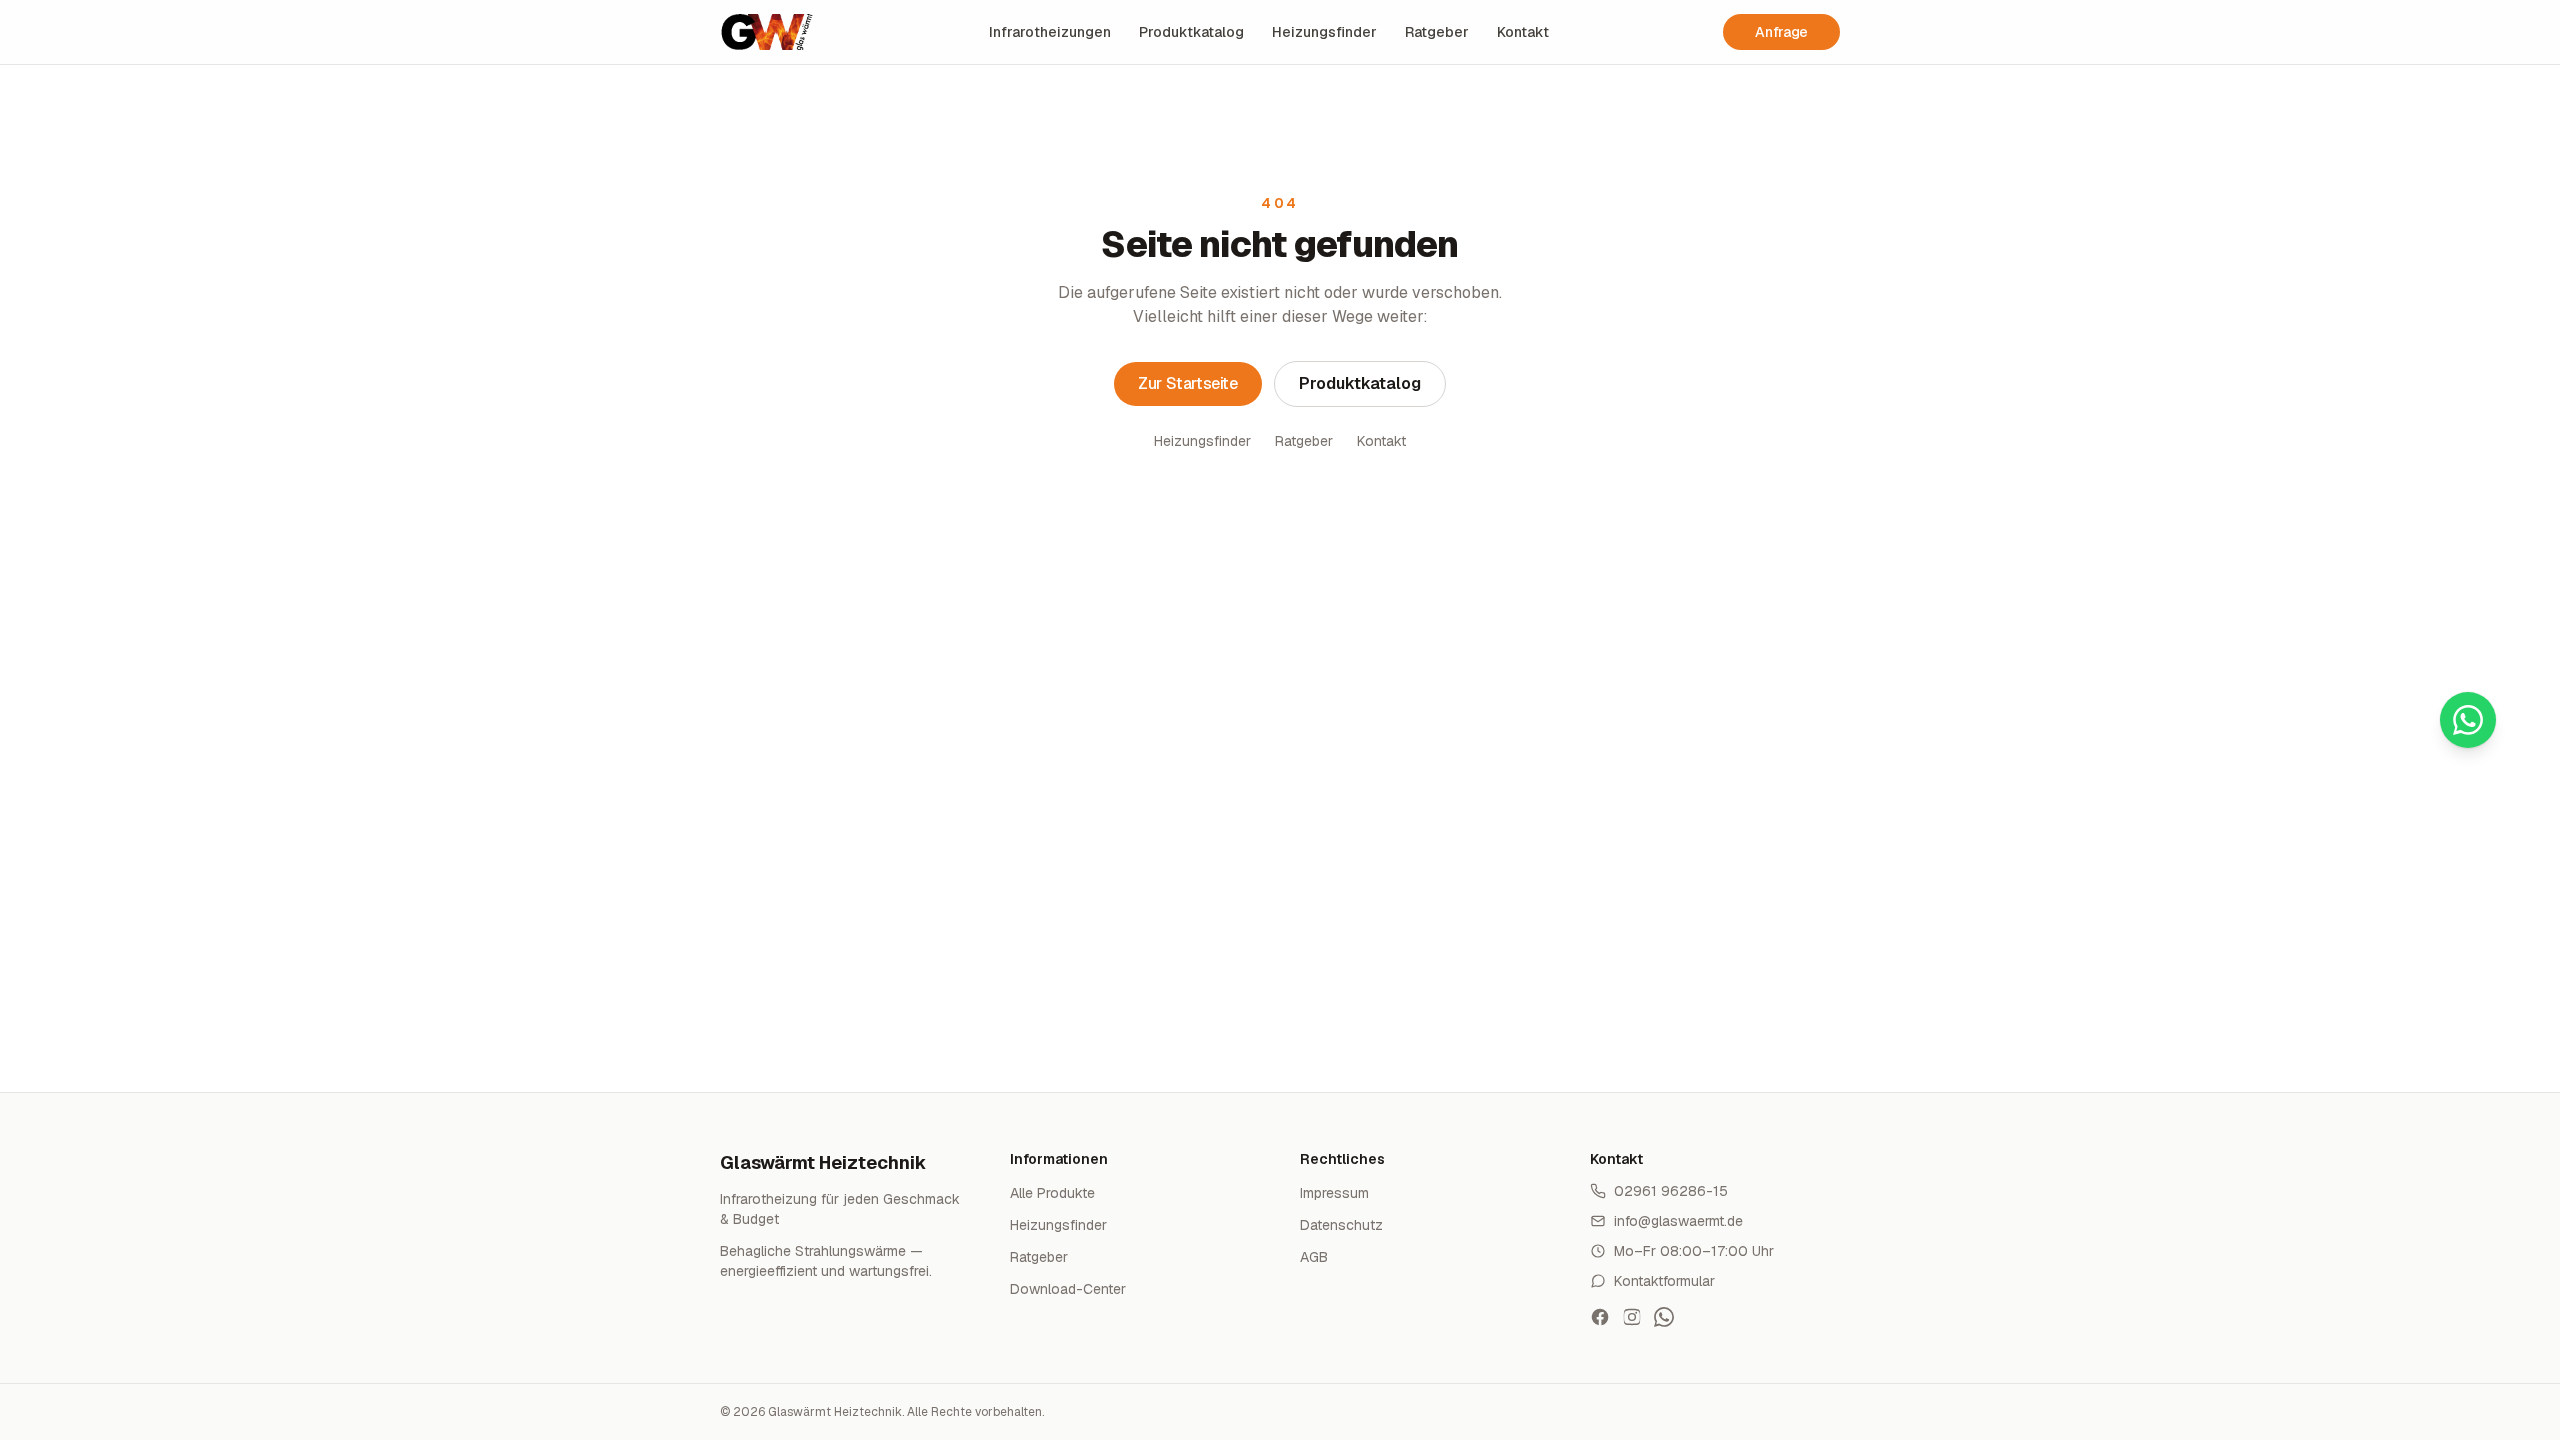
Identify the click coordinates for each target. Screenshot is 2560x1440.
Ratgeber (1437, 32)
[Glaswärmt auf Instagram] (1632, 1317)
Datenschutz (1341, 1225)
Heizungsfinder (1324, 32)
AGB (1314, 1257)
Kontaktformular (1664, 1281)
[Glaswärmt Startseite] (767, 32)
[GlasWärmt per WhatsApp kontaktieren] (1664, 1317)
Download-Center (1068, 1289)
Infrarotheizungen (1050, 32)
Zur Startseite (1187, 383)
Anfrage (1781, 32)
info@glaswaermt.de (1678, 1221)
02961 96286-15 (1671, 1191)
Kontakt (1523, 32)
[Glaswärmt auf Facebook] (1600, 1317)
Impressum (1334, 1193)
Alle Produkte (1052, 1193)
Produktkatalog (1191, 32)
